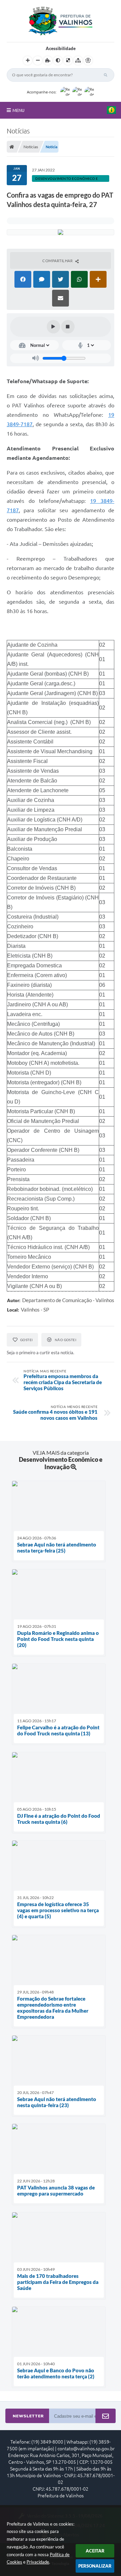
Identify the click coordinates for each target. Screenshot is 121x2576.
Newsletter (28, 2416)
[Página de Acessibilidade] (88, 61)
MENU (18, 110)
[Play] (53, 327)
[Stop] (68, 327)
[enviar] (106, 2416)
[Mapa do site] (78, 61)
